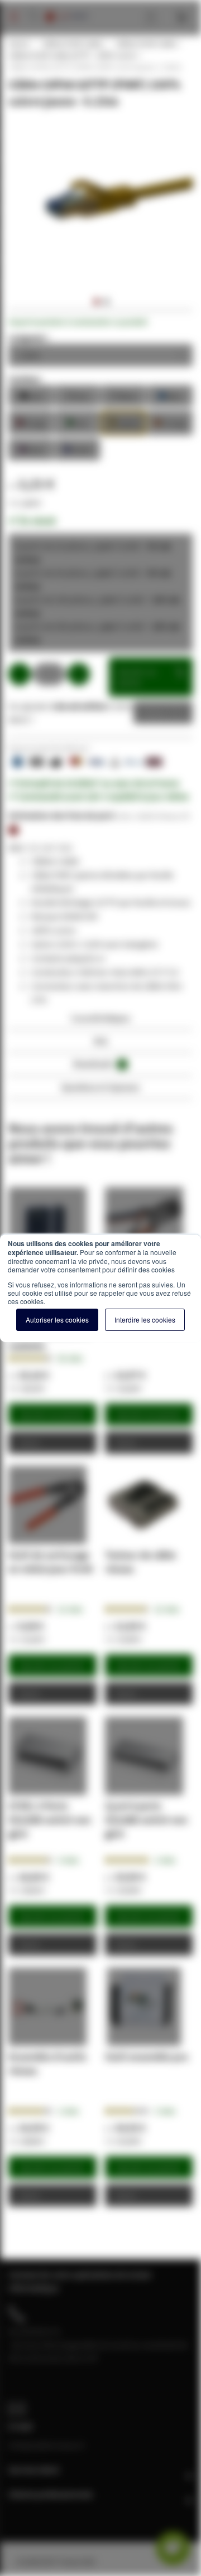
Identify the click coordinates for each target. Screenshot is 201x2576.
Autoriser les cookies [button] (57, 1320)
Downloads (99, 1064)
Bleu (170, 395)
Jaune (124, 422)
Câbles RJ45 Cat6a (72, 43)
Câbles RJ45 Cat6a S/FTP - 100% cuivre (72, 55)
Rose (31, 449)
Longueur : (29, 337)
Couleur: (25, 379)
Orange (170, 422)
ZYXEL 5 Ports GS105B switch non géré (50, 1820)
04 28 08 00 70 (34, 2331)
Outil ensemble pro (147, 2057)
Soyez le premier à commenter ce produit (78, 322)
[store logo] (66, 6)
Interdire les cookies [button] (145, 1320)
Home (18, 43)
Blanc (124, 395)
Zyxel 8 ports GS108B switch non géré (146, 1820)
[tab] (100, 1021)
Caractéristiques (100, 1018)
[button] (95, 302)
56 (70, 1358)
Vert (77, 422)
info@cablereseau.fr (47, 2445)
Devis (155, 713)
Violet (77, 449)
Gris (78, 395)
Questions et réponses (100, 1087)
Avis (101, 1041)
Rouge (31, 422)
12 (70, 1609)
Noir (31, 395)
